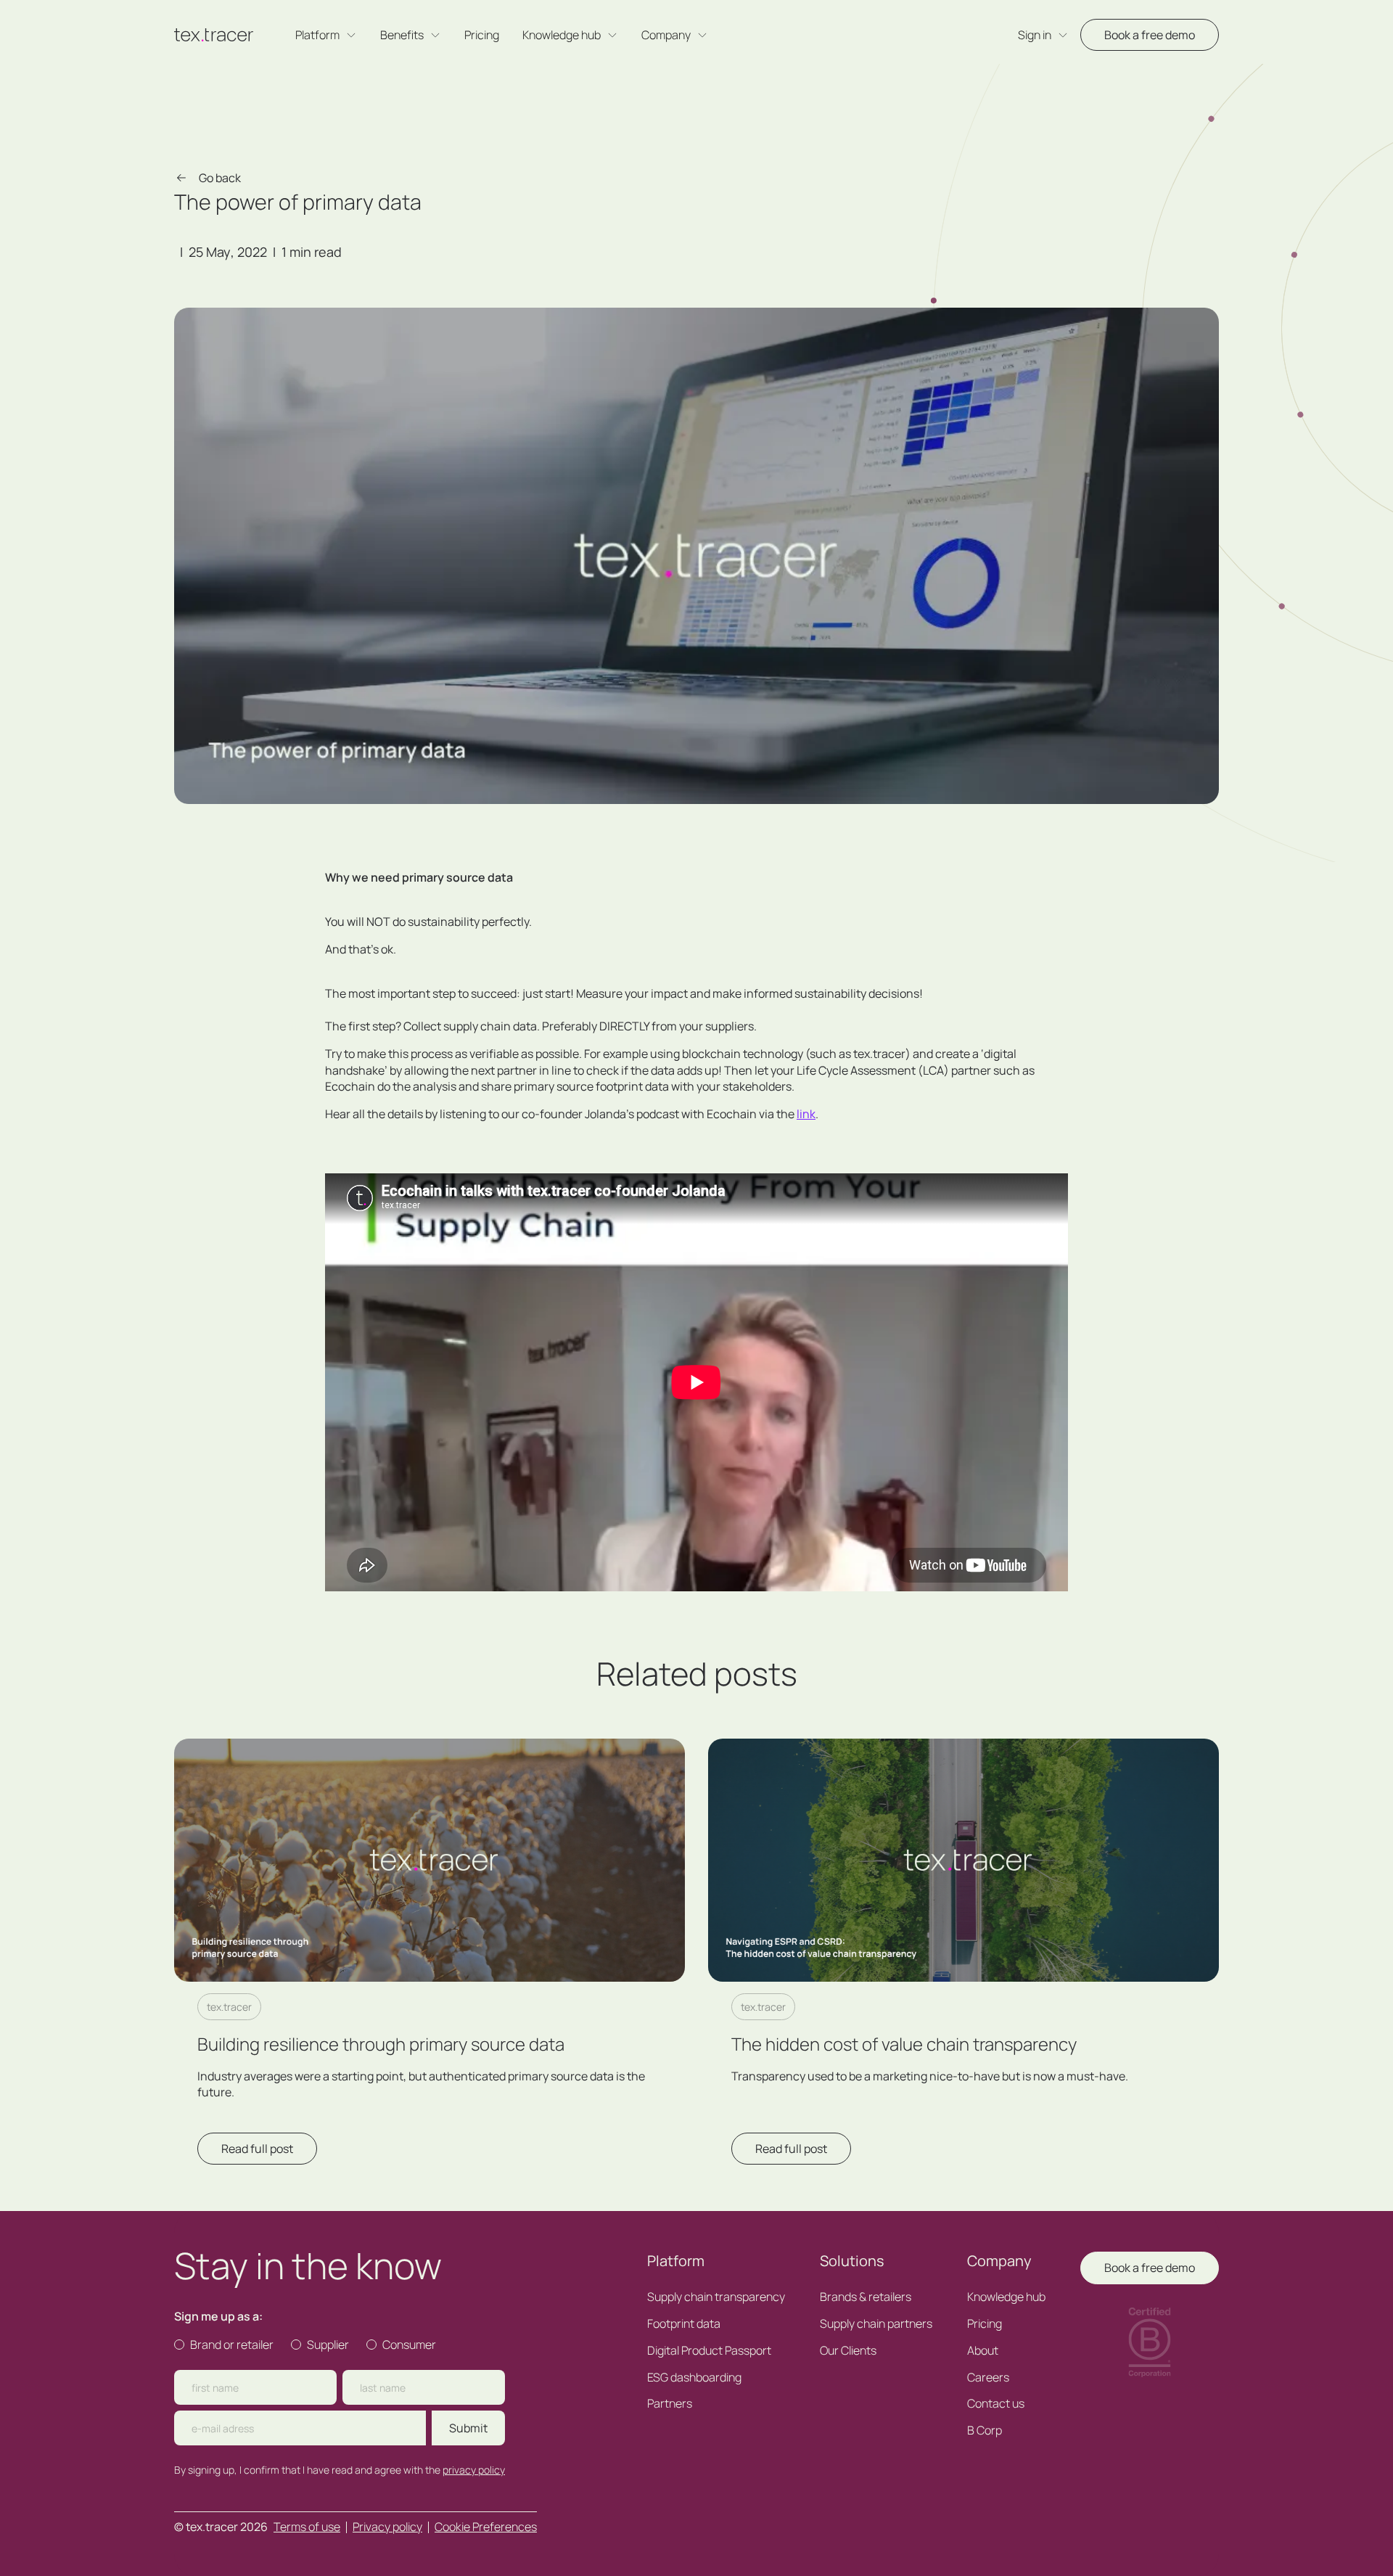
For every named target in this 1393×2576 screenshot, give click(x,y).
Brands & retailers (866, 2297)
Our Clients (848, 2351)
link (806, 1114)
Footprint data (684, 2324)
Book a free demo (1150, 35)
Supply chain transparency (716, 2297)
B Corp (985, 2431)
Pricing (482, 35)
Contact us (996, 2404)
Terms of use (307, 2527)
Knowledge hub (1006, 2297)
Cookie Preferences (486, 2527)
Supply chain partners (876, 2324)
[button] (326, 35)
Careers (988, 2378)
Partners (670, 2404)
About (983, 2351)
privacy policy (474, 2470)
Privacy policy (387, 2527)
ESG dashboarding (694, 2378)
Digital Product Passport (709, 2351)
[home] (214, 35)
